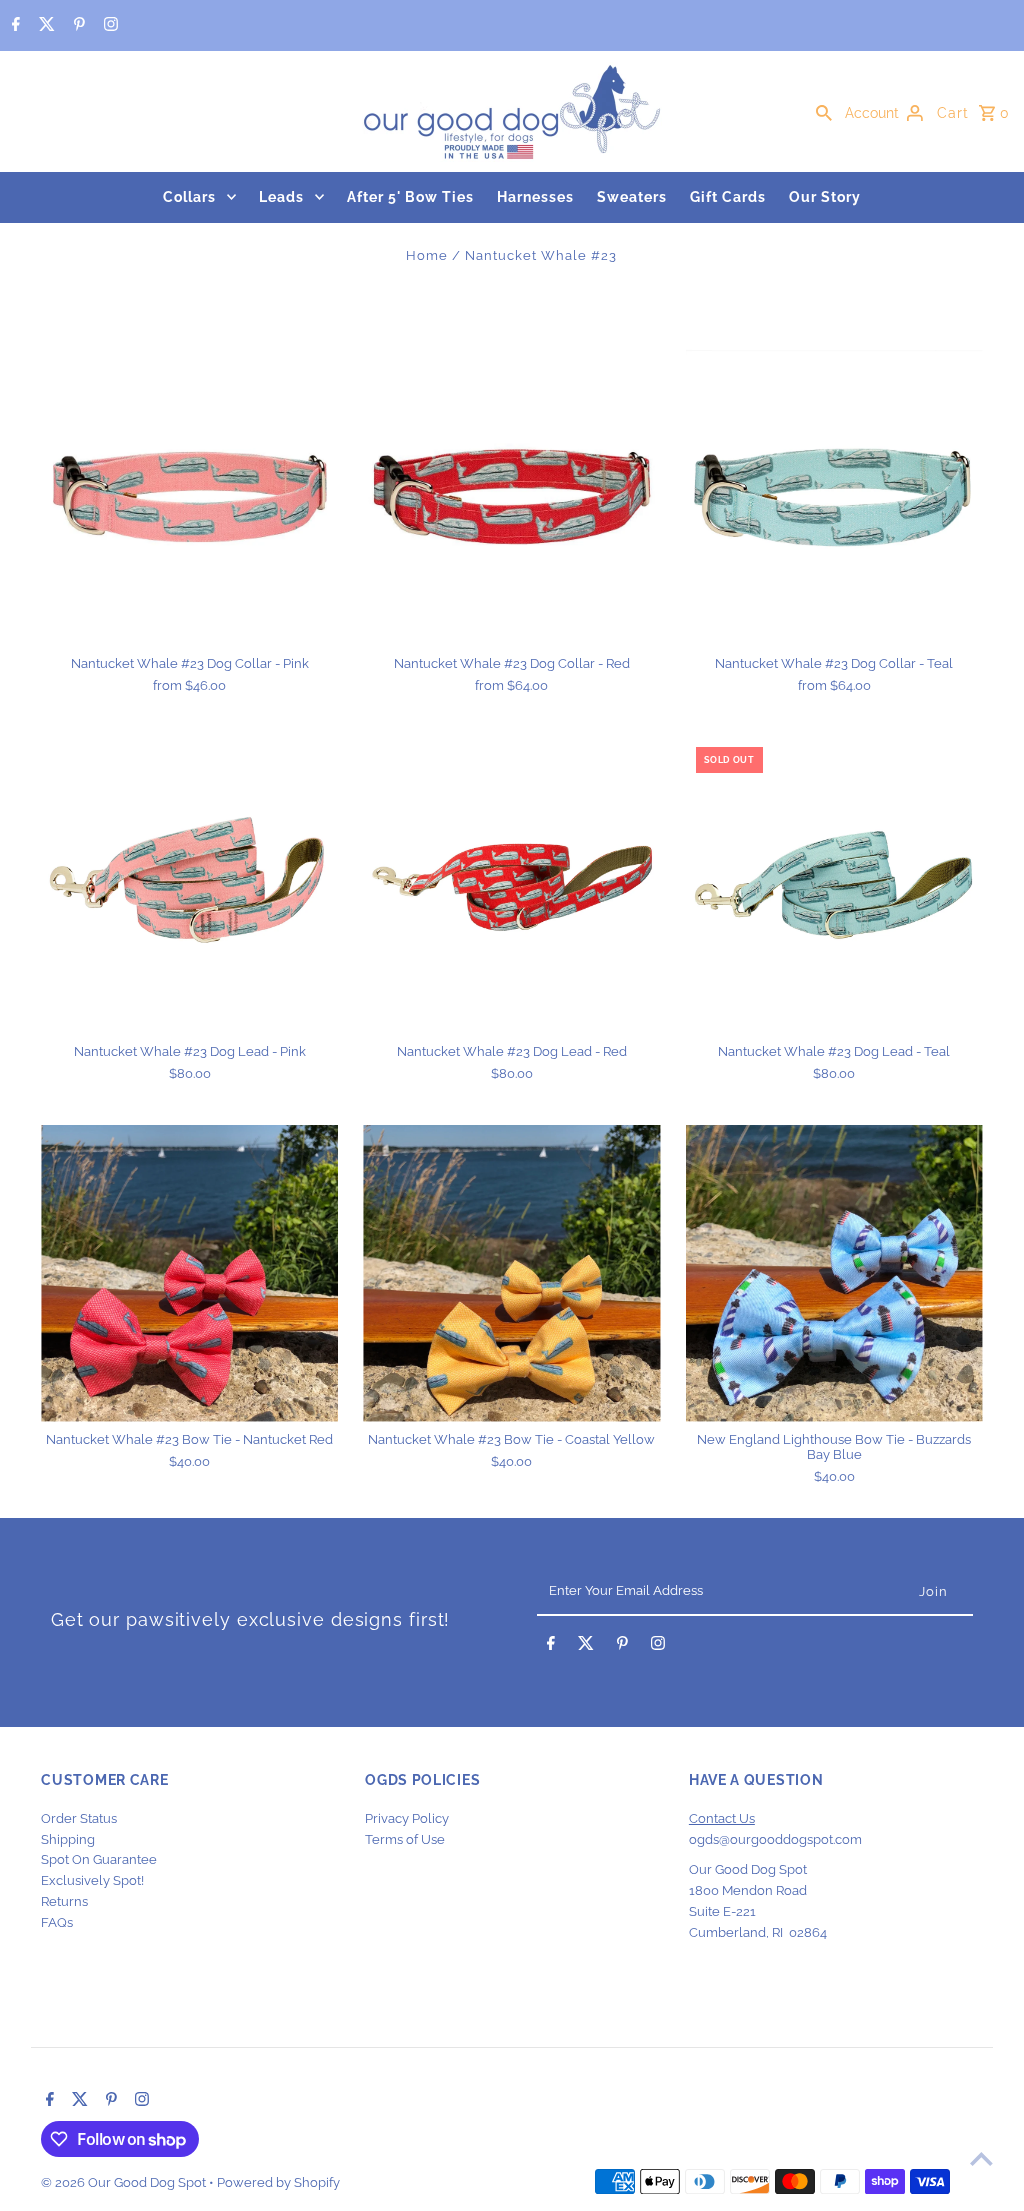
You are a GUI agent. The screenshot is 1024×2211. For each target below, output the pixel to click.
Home (427, 255)
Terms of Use (405, 1839)
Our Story (825, 197)
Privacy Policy (407, 1818)
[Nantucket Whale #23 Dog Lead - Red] (511, 885)
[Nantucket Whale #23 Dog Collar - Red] (511, 497)
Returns (64, 1901)
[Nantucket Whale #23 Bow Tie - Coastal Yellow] (511, 1273)
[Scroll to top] (981, 2158)
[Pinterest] (77, 26)
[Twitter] (44, 26)
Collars (189, 197)
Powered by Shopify (278, 2182)
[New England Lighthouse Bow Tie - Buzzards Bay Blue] (834, 1273)
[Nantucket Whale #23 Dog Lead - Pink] (189, 885)
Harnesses (535, 197)
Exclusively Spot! (92, 1880)
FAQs (57, 1922)
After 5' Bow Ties (410, 197)
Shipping (68, 1839)
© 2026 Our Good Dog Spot (125, 2182)
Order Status (79, 1818)
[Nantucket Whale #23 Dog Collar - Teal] (834, 497)
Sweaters (632, 197)
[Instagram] (108, 26)
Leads (281, 197)
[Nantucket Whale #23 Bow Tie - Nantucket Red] (189, 1273)
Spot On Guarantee (99, 1859)
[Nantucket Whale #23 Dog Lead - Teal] (834, 885)
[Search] (824, 112)
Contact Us (722, 1818)
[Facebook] (13, 26)
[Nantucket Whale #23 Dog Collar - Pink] (189, 497)
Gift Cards (728, 197)
